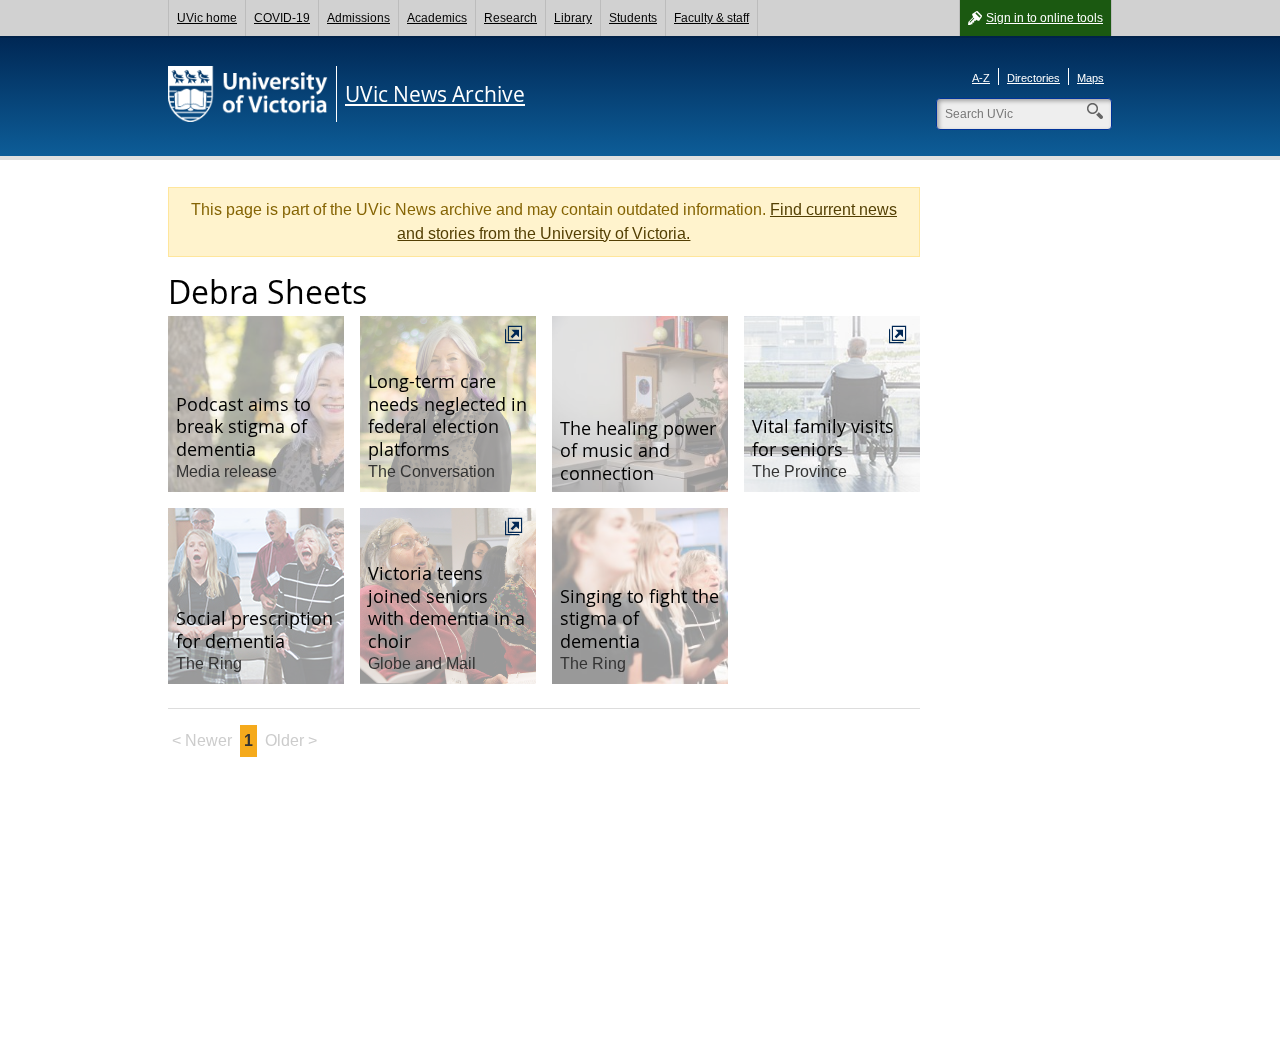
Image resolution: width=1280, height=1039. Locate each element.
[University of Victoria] (248, 94)
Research (510, 18)
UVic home (207, 18)
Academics (437, 18)
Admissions (358, 18)
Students (633, 18)
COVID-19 (282, 18)
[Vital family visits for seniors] (832, 404)
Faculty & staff (711, 18)
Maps (1090, 78)
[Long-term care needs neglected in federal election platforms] (448, 404)
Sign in (1044, 18)
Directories (1033, 78)
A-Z (981, 78)
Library (573, 18)
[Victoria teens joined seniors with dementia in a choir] (448, 596)
